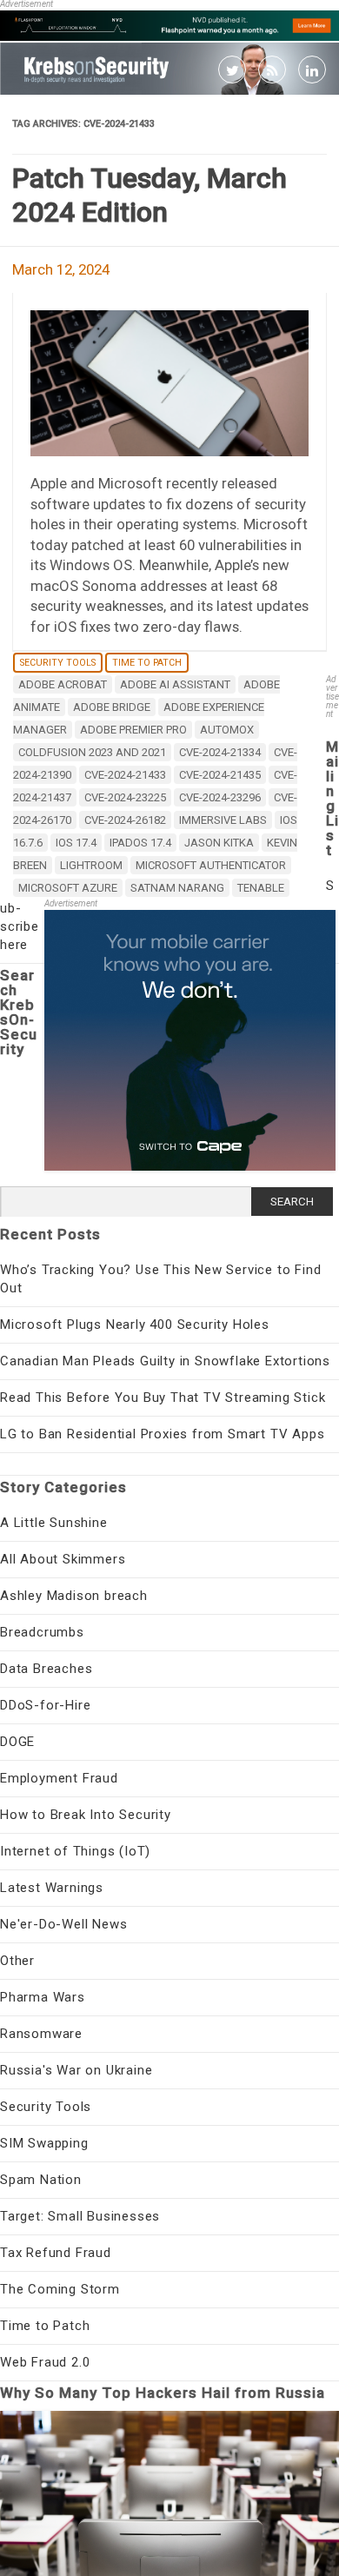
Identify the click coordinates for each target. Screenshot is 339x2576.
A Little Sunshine (54, 1523)
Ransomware (41, 2034)
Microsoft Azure (68, 888)
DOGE (17, 1742)
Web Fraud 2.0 (45, 2362)
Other (17, 1961)
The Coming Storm (60, 2289)
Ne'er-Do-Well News (63, 1924)
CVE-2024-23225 (125, 797)
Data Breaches (46, 1669)
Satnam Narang (177, 888)
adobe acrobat (63, 684)
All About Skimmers (63, 1559)
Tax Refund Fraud (56, 2253)
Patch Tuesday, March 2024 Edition (150, 195)
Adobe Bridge (112, 707)
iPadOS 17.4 (140, 843)
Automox (227, 730)
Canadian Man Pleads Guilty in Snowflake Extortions (165, 1361)
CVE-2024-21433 (125, 775)
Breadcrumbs (42, 1632)
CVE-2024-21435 (220, 775)
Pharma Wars (43, 1997)
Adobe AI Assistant (175, 684)
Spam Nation (41, 2180)
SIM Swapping (44, 2143)
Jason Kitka (219, 843)
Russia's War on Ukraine (76, 2070)
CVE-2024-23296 (220, 797)
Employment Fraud (59, 1778)
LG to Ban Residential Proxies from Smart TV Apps (162, 1434)
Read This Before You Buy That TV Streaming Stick (163, 1398)
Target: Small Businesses (80, 2216)
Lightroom (91, 865)
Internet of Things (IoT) (75, 1851)
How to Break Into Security (86, 1815)
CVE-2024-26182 (125, 820)
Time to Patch (147, 663)
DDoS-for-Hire (45, 1705)
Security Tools (58, 663)
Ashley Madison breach (74, 1596)
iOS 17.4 (76, 843)
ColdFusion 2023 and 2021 (92, 752)
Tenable (261, 888)
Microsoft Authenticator (211, 865)
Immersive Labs (223, 820)
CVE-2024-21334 (220, 752)
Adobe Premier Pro (133, 730)
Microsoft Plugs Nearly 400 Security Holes (135, 1325)
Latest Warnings (52, 1888)
